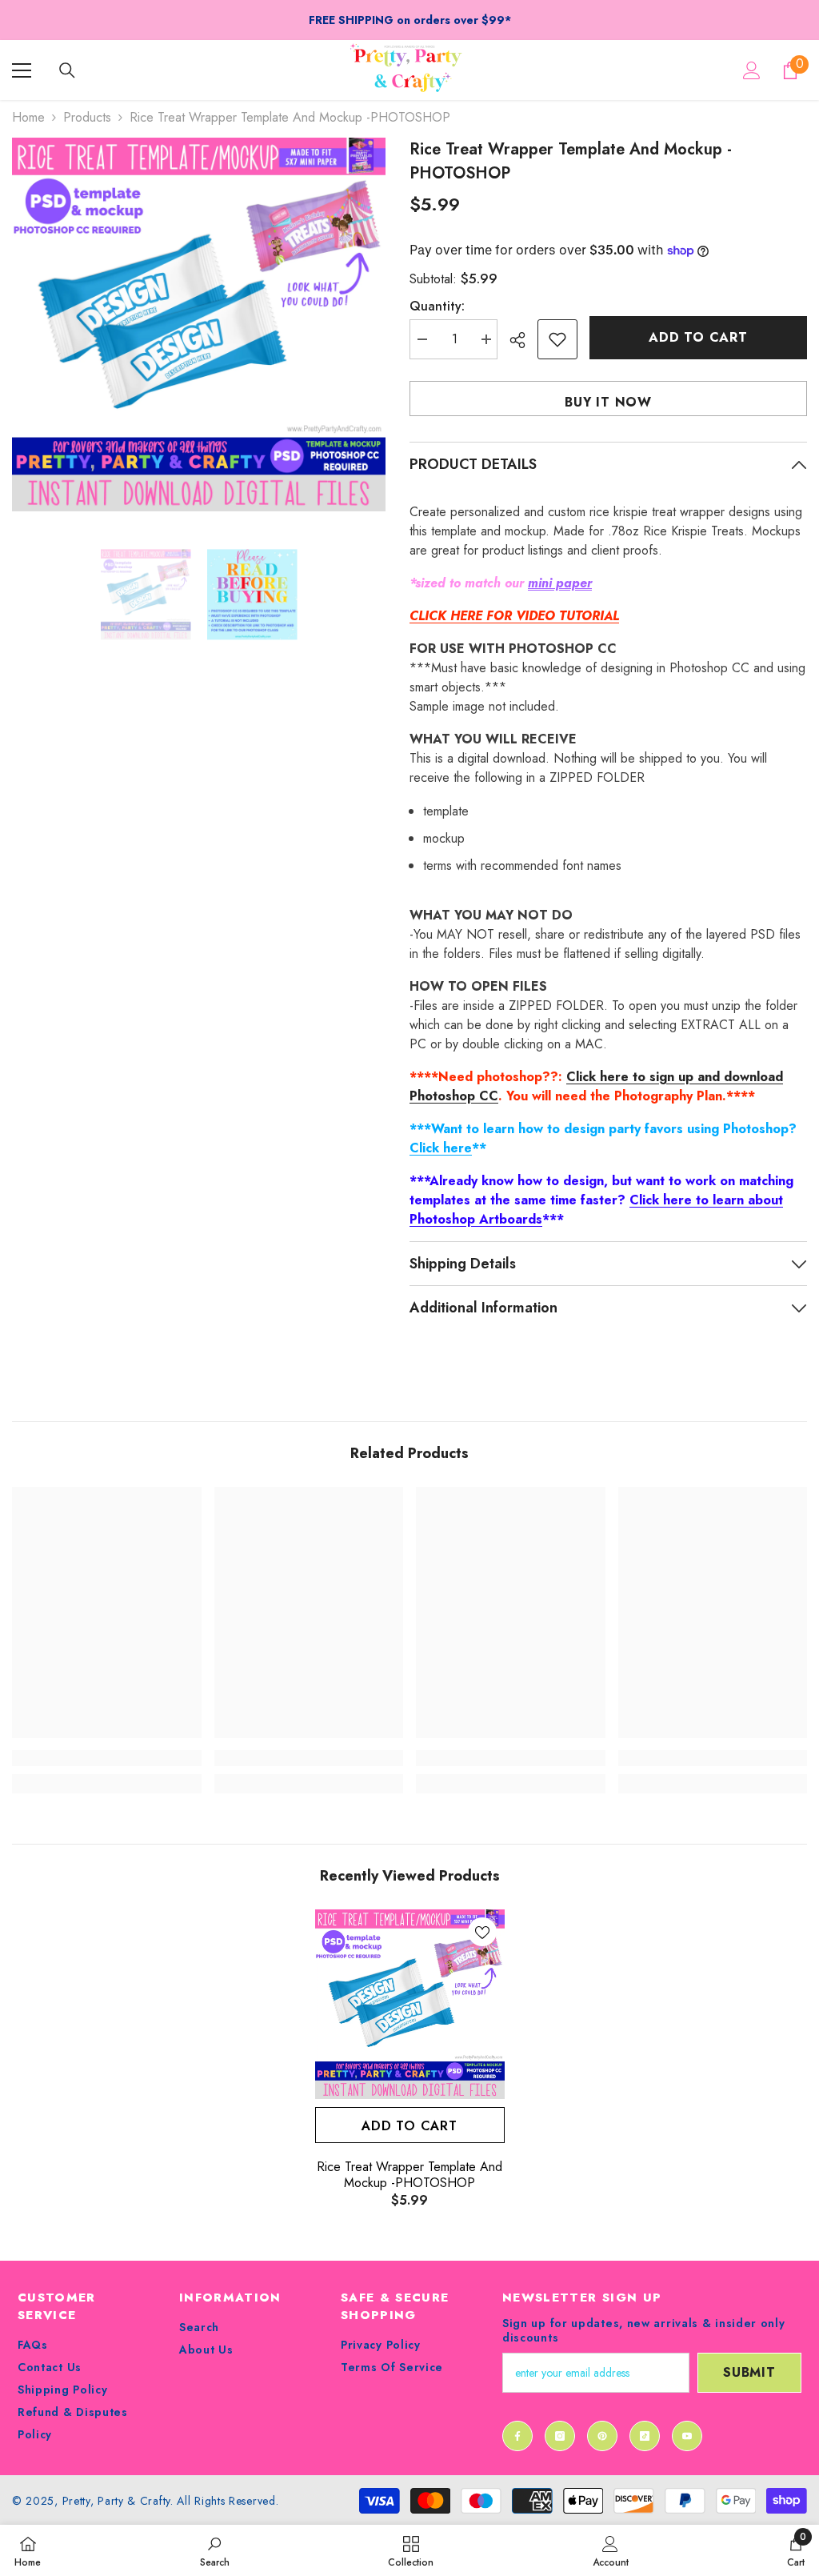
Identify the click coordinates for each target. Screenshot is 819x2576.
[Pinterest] (602, 2436)
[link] (107, 1758)
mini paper (560, 583)
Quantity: (437, 306)
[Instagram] (560, 2436)
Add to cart (698, 337)
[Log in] (752, 70)
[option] (199, 325)
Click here (441, 1148)
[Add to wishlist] (557, 339)
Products (87, 117)
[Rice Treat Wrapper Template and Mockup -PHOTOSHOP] (410, 2004)
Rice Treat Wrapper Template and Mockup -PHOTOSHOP (409, 2175)
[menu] (22, 70)
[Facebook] (517, 2436)
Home (28, 117)
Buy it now (608, 402)
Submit (749, 2372)
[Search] (67, 70)
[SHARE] (523, 340)
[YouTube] (687, 2436)
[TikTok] (645, 2436)
